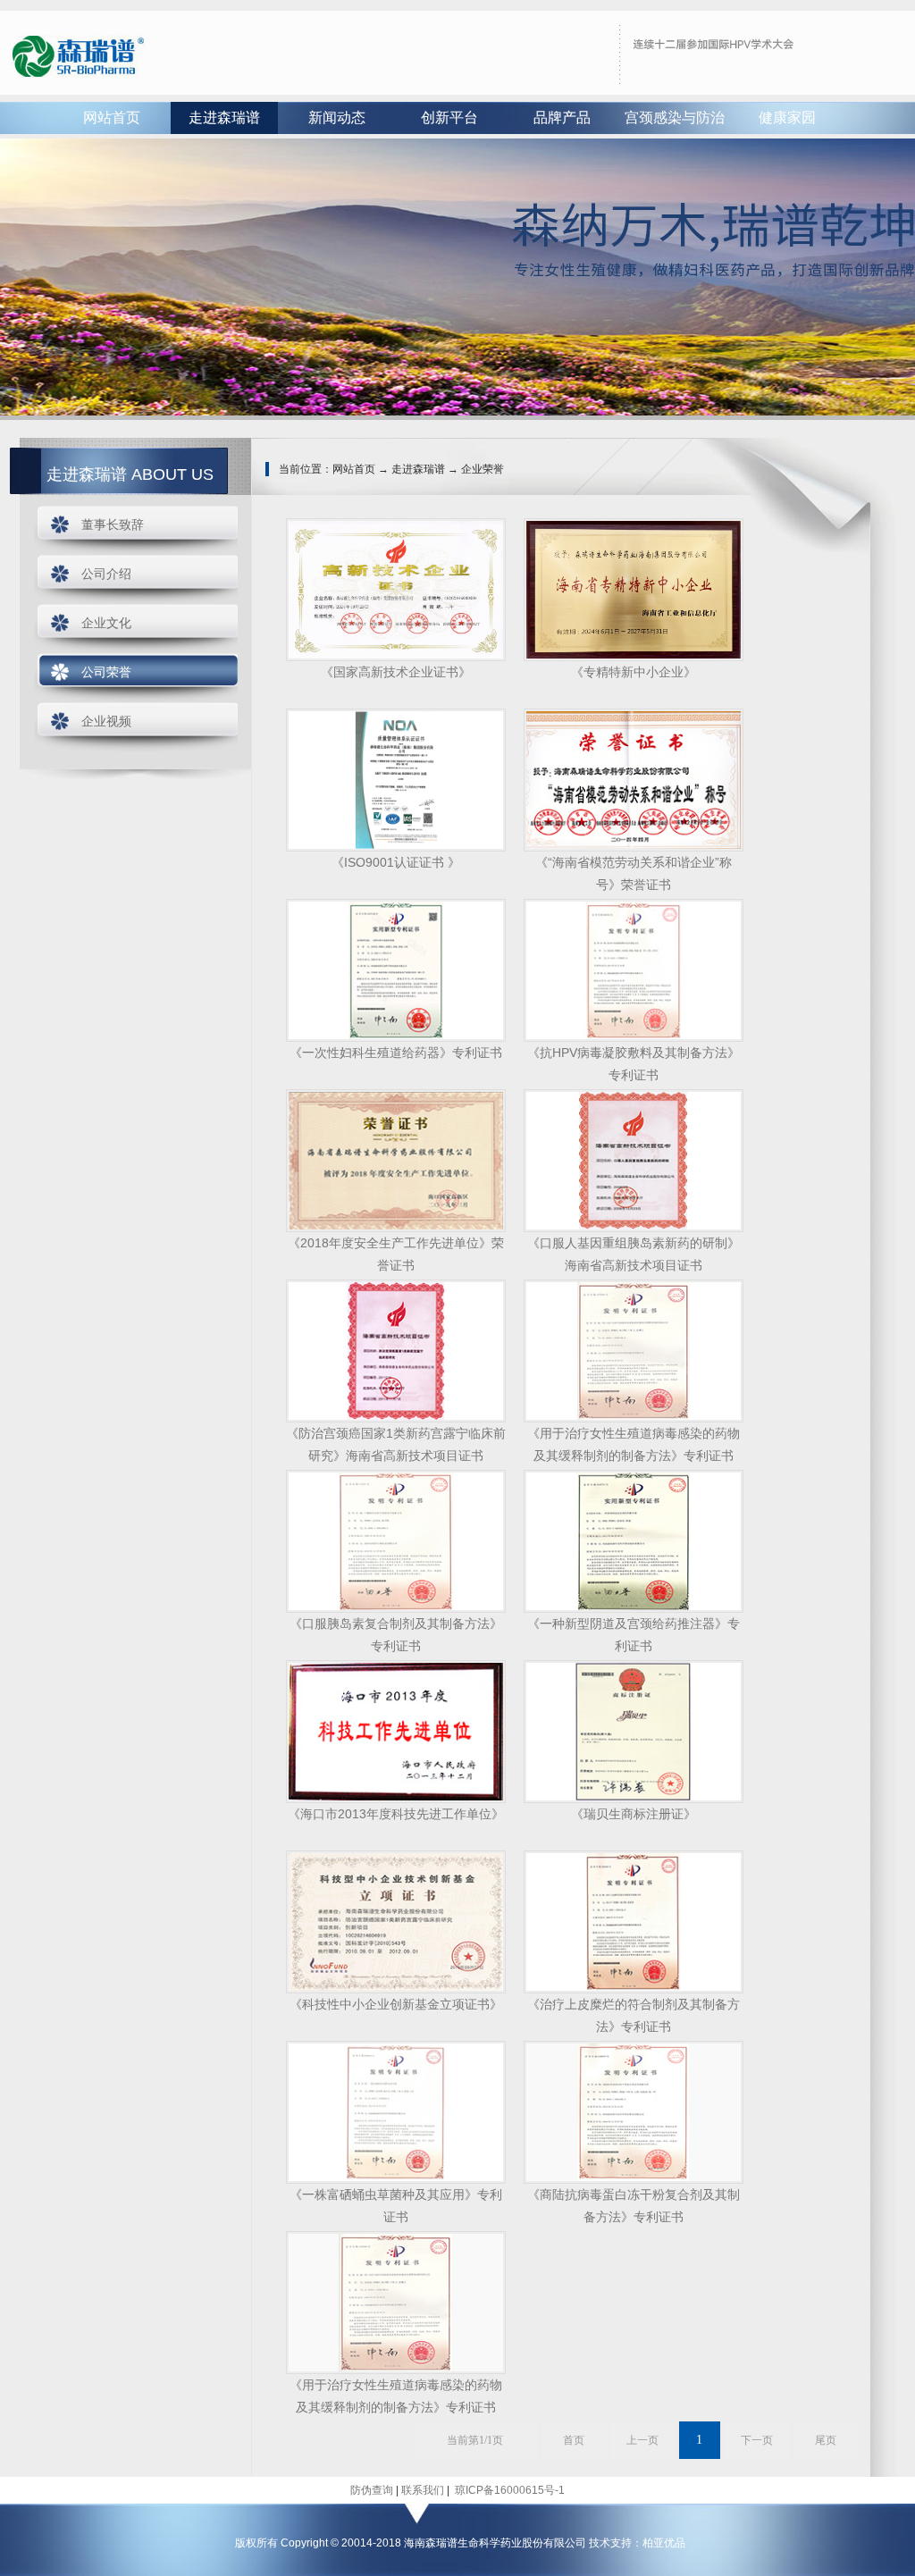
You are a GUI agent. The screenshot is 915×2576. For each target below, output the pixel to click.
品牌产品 (562, 117)
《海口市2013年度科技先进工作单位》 (396, 1814)
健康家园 (787, 117)
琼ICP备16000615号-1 (508, 2490)
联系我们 (423, 2490)
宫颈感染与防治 (675, 117)
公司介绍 (106, 574)
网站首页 (112, 117)
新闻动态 (337, 117)
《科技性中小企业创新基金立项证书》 (396, 2004)
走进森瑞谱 (224, 117)
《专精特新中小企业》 (634, 672)
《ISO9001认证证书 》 (396, 862)
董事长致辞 (113, 524)
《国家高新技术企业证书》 (396, 672)
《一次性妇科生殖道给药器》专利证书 (396, 1053)
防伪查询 (372, 2490)
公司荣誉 (106, 672)
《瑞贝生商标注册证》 (634, 1814)
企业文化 (106, 623)
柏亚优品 (664, 2543)
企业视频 (106, 721)
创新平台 (449, 117)
